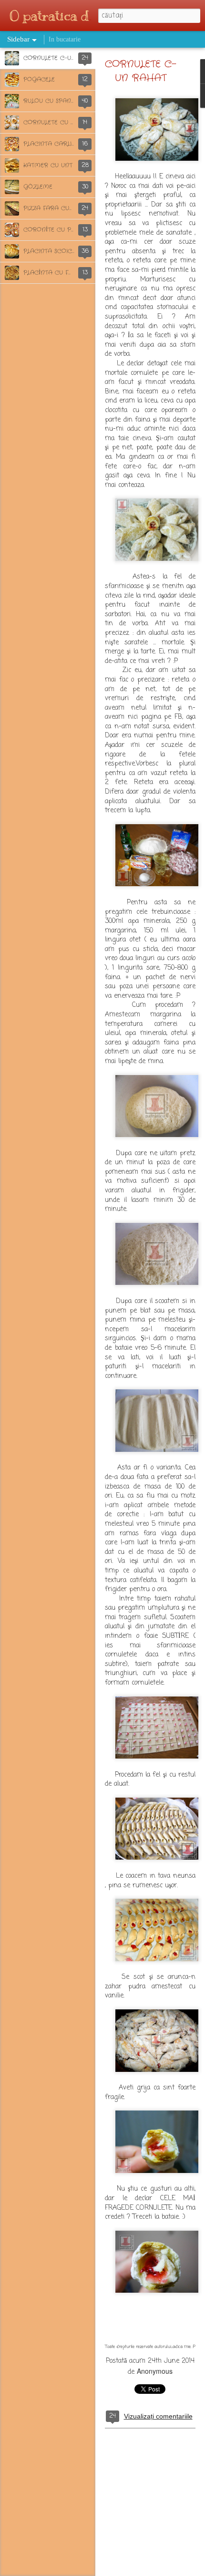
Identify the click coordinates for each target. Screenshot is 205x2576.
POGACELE (39, 79)
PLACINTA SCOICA (50, 251)
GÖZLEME (38, 187)
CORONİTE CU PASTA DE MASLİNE (74, 230)
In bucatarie (65, 39)
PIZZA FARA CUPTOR (54, 208)
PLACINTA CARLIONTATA (60, 144)
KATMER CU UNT (48, 165)
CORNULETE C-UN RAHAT (61, 58)
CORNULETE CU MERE (56, 122)
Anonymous (155, 2371)
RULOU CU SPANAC (51, 101)
